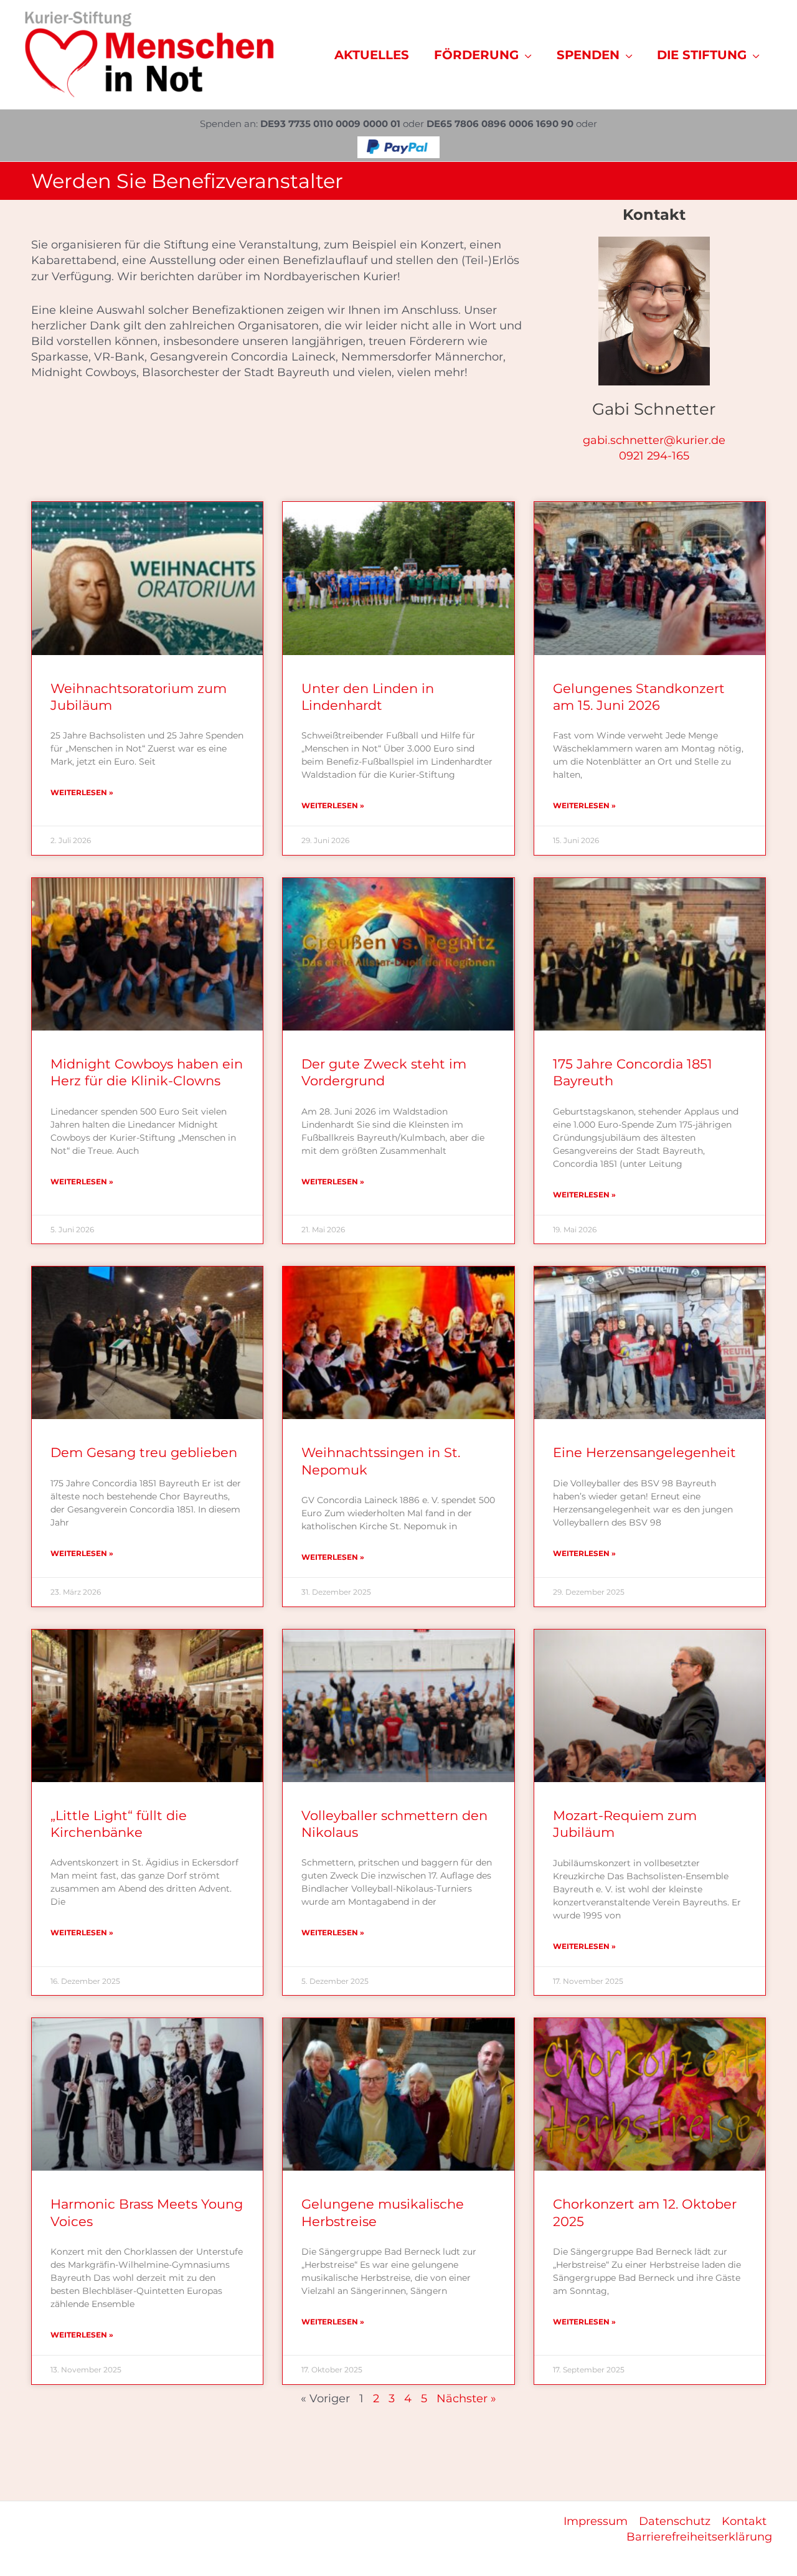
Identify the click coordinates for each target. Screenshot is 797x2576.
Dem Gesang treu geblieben (144, 1452)
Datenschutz (675, 2521)
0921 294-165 (654, 456)
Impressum (596, 2521)
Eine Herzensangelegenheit (644, 1452)
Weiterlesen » (82, 792)
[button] (525, 55)
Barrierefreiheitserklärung (699, 2537)
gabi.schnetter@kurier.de (654, 440)
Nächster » (466, 2399)
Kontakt (744, 2521)
